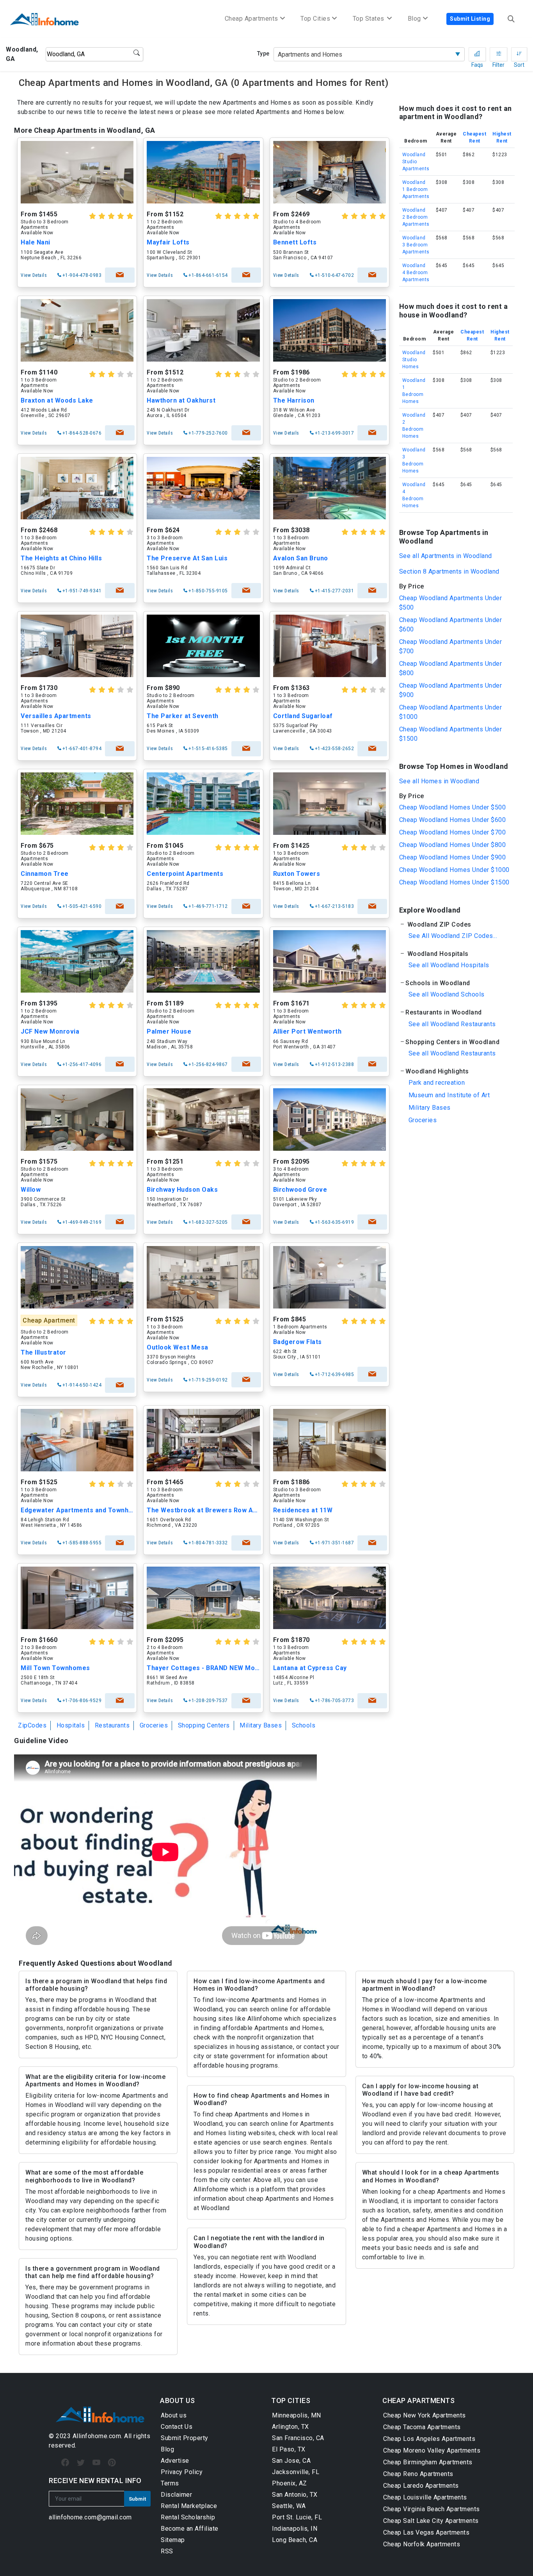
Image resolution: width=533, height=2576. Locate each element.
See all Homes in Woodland (439, 781)
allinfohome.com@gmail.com (90, 2517)
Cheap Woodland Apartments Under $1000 (451, 712)
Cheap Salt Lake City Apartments (431, 2521)
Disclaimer (176, 2495)
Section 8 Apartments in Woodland (449, 571)
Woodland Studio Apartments (416, 162)
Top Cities (315, 19)
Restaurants (112, 1725)
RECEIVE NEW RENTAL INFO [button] (95, 2481)
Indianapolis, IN (295, 2529)
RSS (167, 2551)
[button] (456, 924)
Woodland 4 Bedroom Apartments (416, 273)
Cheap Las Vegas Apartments (426, 2532)
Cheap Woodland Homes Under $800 (453, 845)
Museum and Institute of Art (449, 1095)
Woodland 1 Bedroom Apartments (416, 189)
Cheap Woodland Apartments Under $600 (451, 625)
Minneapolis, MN (297, 2415)
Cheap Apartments (251, 19)
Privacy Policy (182, 2472)
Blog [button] (414, 19)
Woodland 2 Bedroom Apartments (416, 217)
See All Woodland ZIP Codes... (453, 936)
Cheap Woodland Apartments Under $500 (451, 603)
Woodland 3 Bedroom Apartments (416, 245)
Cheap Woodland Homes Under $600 (453, 820)
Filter (498, 54)
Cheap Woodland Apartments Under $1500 (451, 734)
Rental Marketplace (189, 2506)
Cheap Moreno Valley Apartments (432, 2450)
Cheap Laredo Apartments (421, 2486)
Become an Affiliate (190, 2529)
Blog (167, 2449)
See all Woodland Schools (447, 994)
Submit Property (185, 2438)
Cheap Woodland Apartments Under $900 (451, 690)
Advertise (175, 2461)
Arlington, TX (290, 2427)
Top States (370, 19)
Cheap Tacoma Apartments (422, 2427)
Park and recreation (437, 1083)
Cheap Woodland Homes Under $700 (453, 832)
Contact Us (177, 2427)
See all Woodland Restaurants (452, 1024)
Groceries (154, 1725)
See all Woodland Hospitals (449, 965)
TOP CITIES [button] (291, 2400)
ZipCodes (32, 1725)
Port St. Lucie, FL (297, 2517)
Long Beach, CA (295, 2540)
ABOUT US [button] (177, 2400)
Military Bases (261, 1725)
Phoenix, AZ (290, 2483)
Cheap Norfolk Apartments (422, 2544)
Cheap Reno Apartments (418, 2474)
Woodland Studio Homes (414, 360)
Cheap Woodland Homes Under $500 (453, 807)
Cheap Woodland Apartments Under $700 (451, 646)
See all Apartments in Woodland (446, 556)
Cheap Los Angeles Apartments (429, 2439)
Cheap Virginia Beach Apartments (432, 2509)
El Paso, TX (289, 2449)
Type (263, 53)
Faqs (477, 54)
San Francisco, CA (298, 2438)
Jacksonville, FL (296, 2472)
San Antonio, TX (295, 2495)
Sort (519, 54)
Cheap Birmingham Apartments (428, 2462)
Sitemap (173, 2540)
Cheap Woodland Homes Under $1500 (454, 882)
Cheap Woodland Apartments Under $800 (451, 668)
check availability (120, 275)
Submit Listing (470, 19)
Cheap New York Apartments (425, 2415)
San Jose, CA (291, 2461)
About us (174, 2415)
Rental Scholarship (188, 2517)
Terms (170, 2483)
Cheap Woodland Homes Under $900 (453, 857)
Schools (304, 1725)
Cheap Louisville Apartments (425, 2497)
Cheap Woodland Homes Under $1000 (454, 870)
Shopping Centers (204, 1725)
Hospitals (71, 1725)
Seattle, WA (289, 2506)
